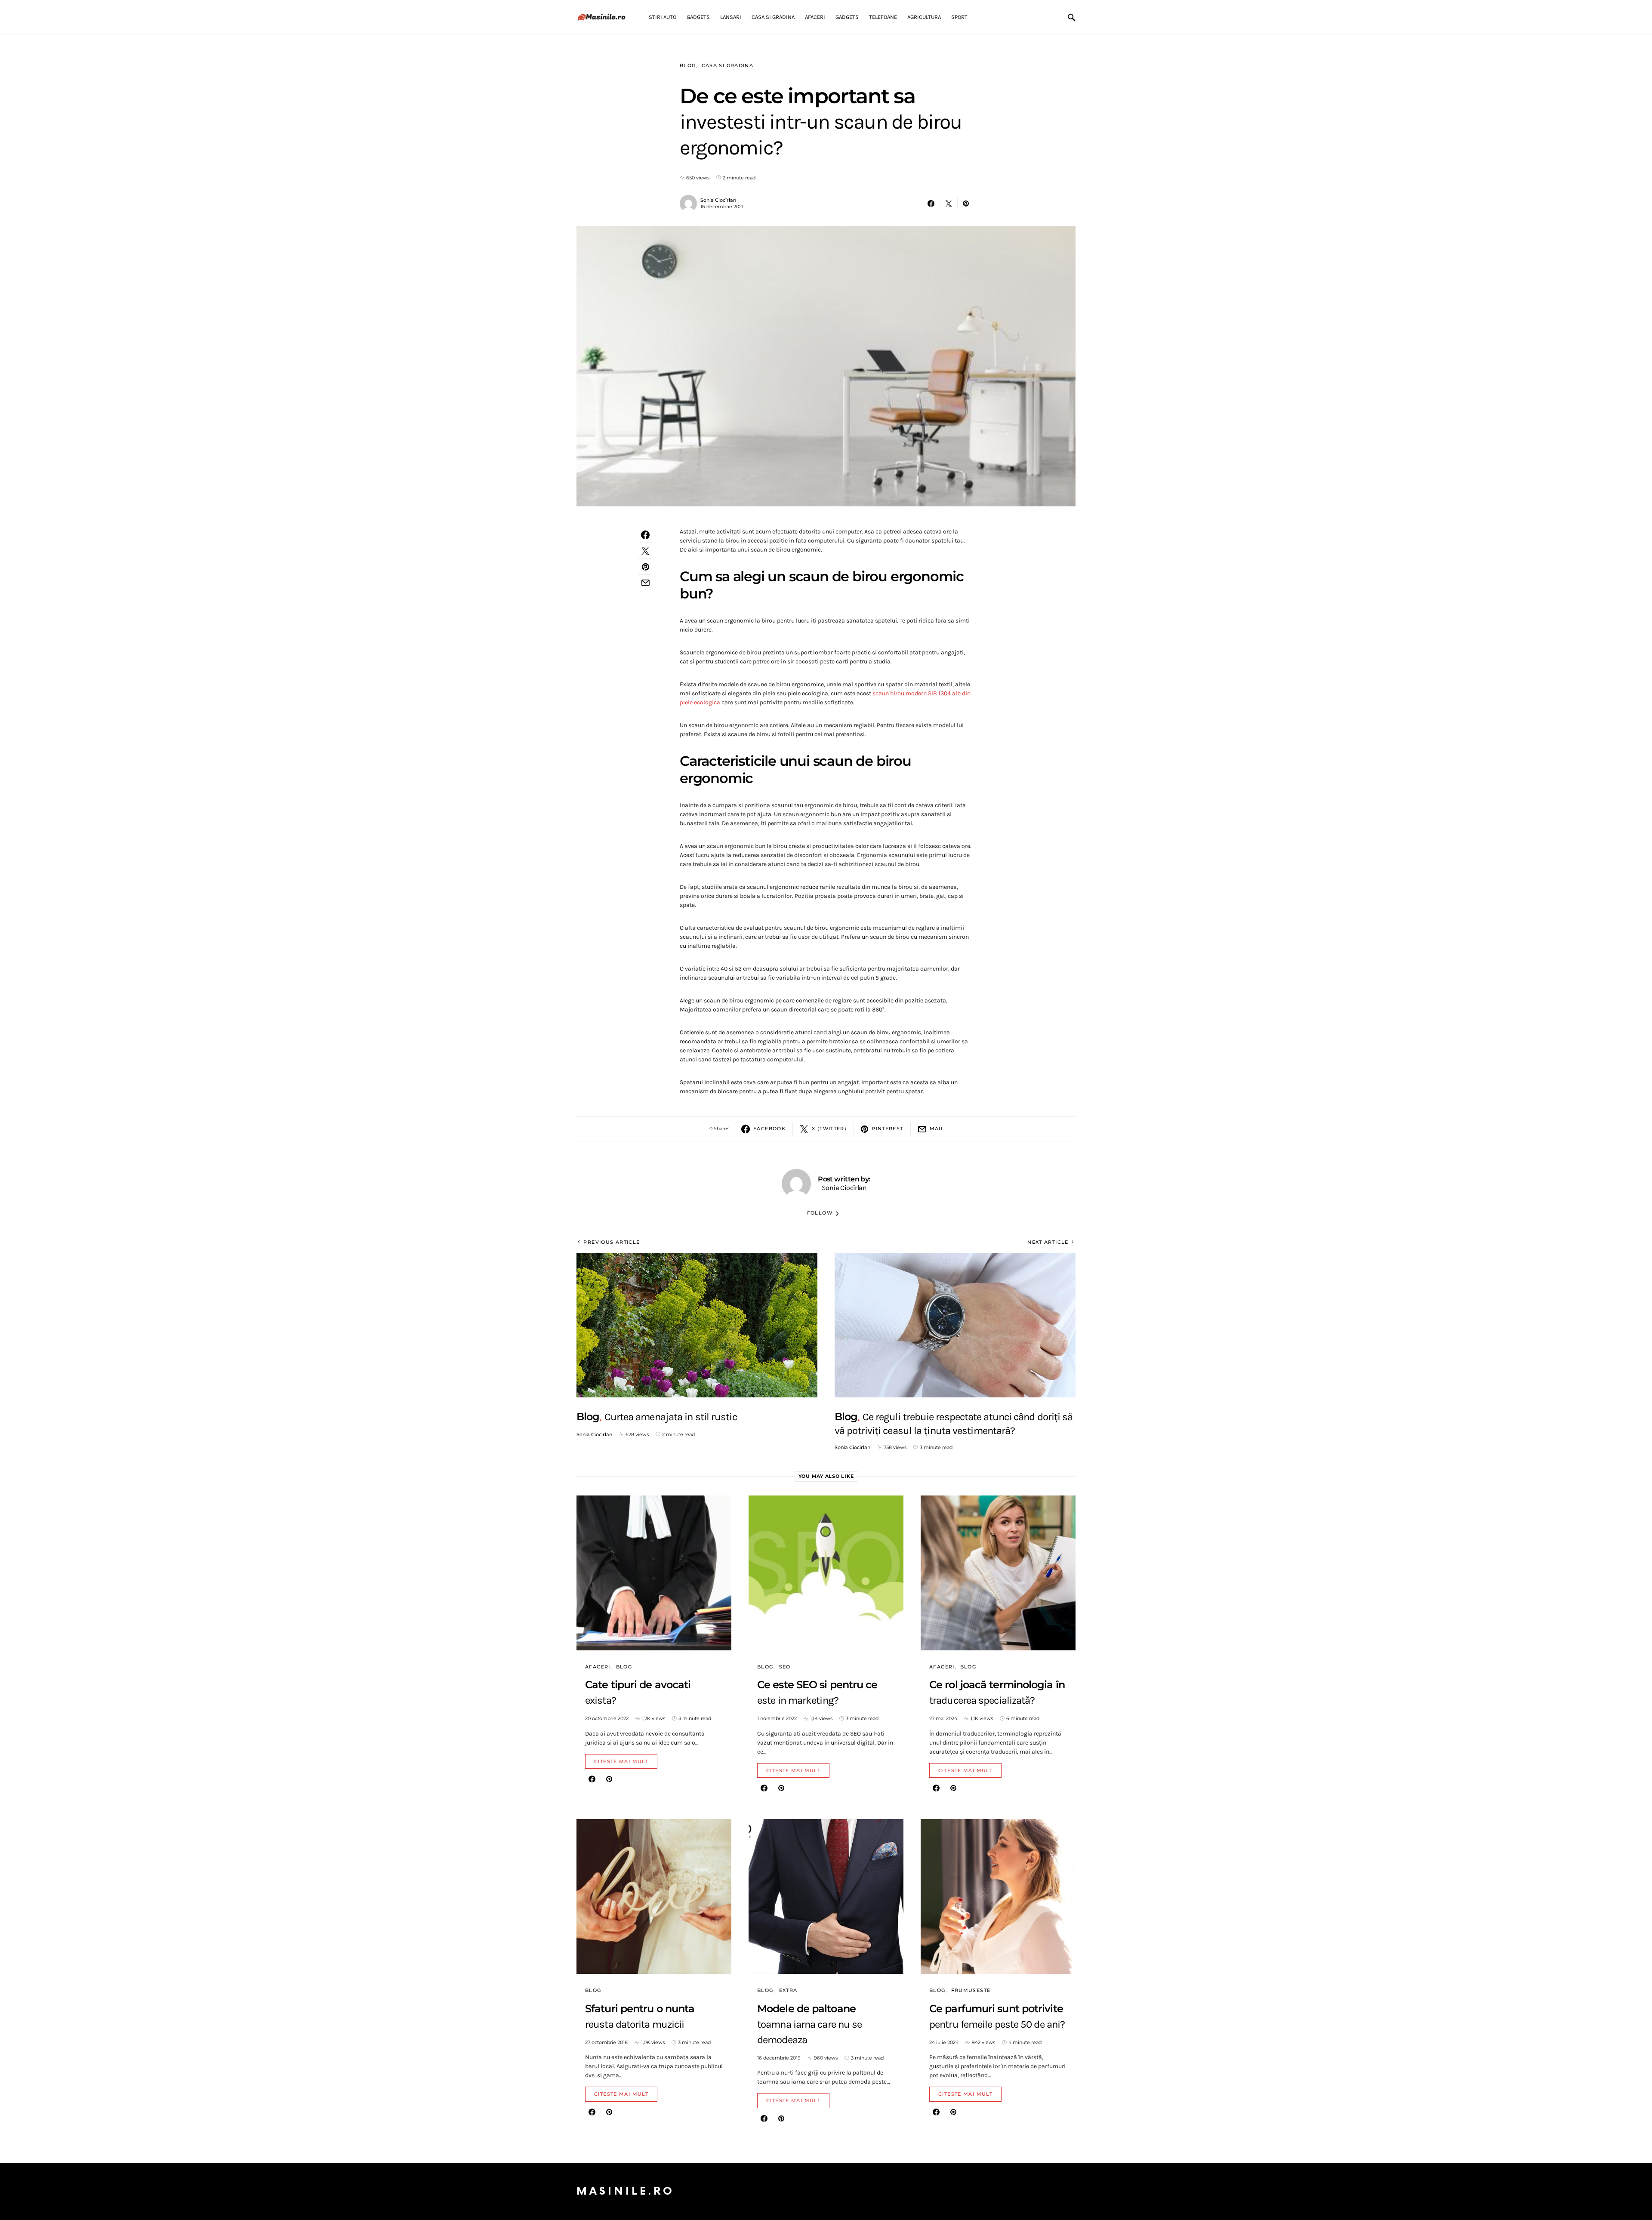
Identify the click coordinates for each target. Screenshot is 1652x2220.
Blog (688, 65)
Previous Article (612, 1242)
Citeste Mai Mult (621, 1761)
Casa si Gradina (728, 65)
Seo (785, 1667)
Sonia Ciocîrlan (718, 200)
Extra (788, 1990)
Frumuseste (971, 1990)
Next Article (1048, 1242)
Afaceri (598, 1667)
